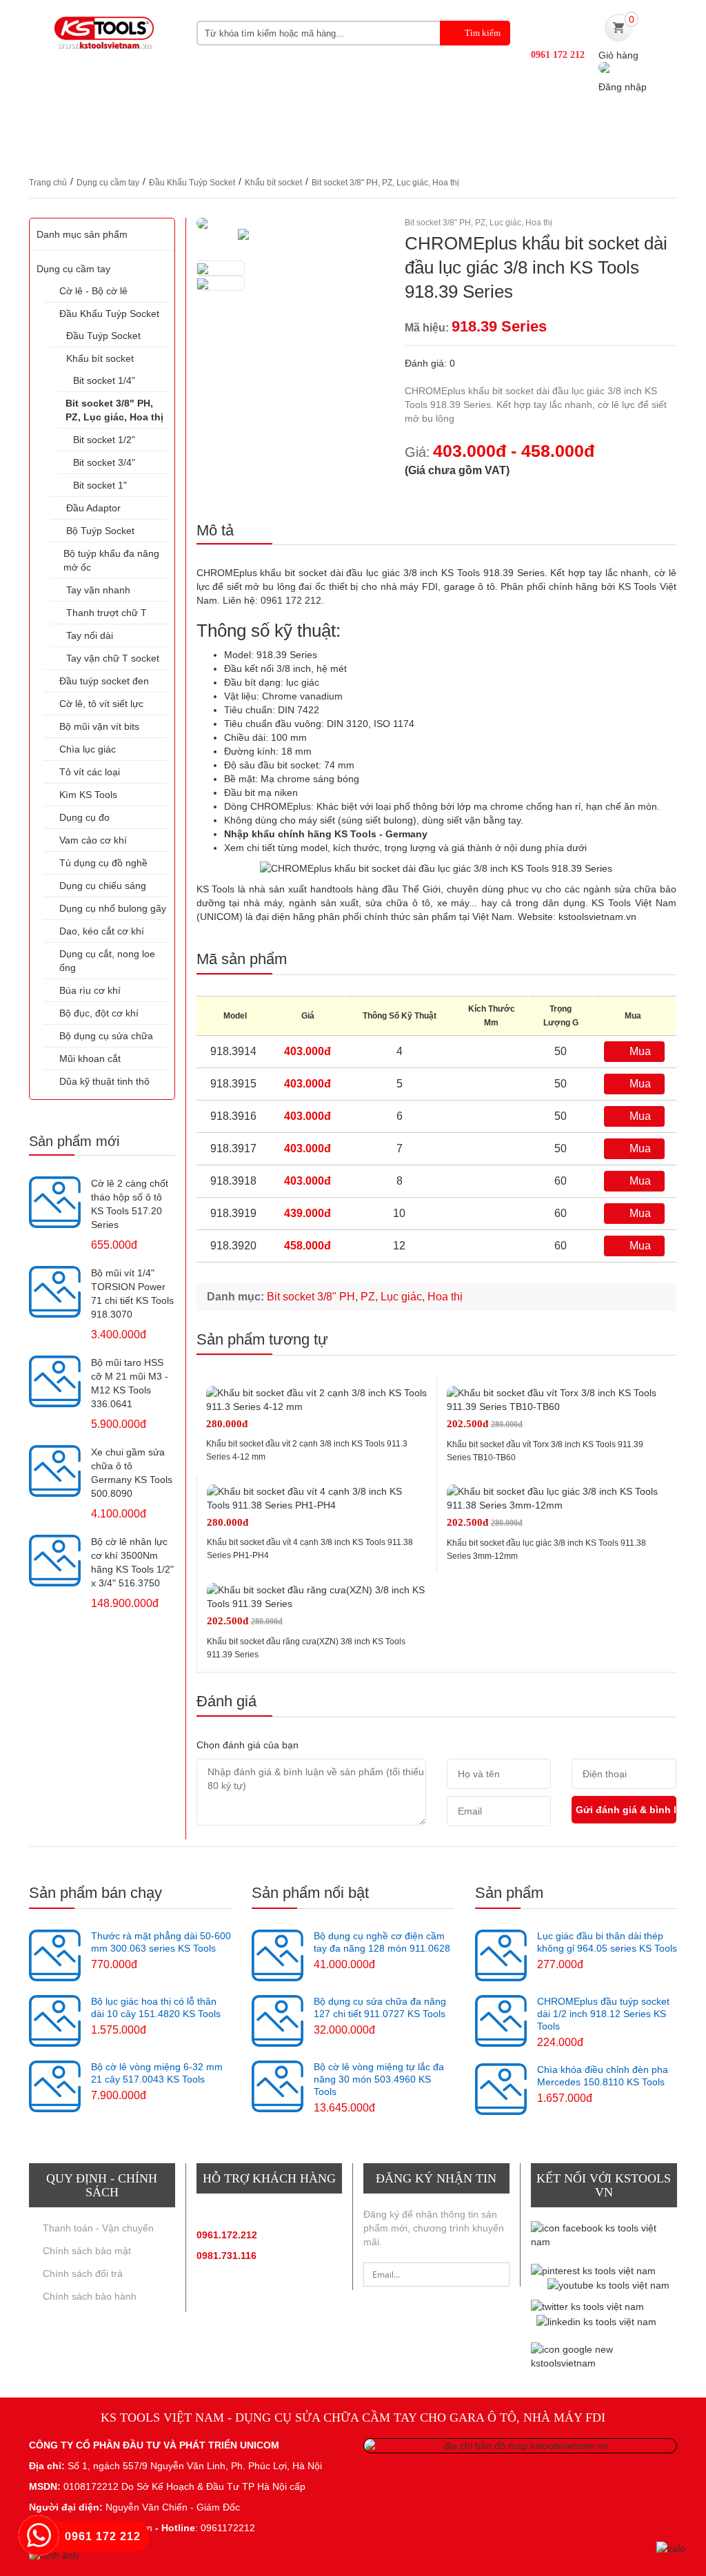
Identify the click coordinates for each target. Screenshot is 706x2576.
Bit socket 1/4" (104, 380)
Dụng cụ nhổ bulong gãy (113, 908)
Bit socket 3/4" (104, 462)
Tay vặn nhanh (98, 590)
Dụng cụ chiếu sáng (103, 886)
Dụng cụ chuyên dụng (386, 121)
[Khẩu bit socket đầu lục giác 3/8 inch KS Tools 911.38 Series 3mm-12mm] (557, 1498)
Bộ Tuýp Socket (100, 531)
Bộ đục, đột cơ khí (99, 1013)
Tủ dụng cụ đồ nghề (103, 863)
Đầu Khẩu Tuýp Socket (192, 183)
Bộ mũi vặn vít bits (99, 726)
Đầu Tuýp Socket (103, 336)
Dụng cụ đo (84, 817)
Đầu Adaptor (93, 508)
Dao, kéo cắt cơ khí (102, 931)
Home (44, 121)
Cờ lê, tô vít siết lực (101, 704)
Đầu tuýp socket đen (104, 681)
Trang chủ (48, 183)
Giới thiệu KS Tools (127, 121)
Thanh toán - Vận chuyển (98, 2228)
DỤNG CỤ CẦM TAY (253, 121)
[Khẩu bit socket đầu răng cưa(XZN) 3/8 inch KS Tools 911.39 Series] (317, 1597)
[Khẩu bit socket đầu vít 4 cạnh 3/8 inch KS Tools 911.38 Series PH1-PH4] (317, 1498)
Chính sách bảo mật (87, 2251)
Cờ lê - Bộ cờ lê (93, 291)
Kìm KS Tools (88, 795)
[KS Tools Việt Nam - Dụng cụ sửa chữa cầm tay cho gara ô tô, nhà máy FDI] (102, 40)
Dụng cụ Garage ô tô (530, 121)
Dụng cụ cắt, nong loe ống (107, 961)
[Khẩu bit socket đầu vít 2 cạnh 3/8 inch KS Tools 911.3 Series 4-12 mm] (316, 1400)
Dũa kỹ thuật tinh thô (104, 1081)
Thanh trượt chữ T (107, 613)
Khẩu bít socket (273, 183)
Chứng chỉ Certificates (105, 149)
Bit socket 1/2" (104, 440)
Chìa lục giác (88, 749)
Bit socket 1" (100, 485)
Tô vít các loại (90, 772)
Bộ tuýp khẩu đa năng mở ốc (111, 560)
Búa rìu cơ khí (90, 990)
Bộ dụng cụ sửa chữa (106, 1036)
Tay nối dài (90, 635)
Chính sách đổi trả (83, 2273)
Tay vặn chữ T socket (113, 658)
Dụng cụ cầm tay (108, 183)
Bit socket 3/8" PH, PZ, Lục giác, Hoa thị (385, 183)
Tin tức (636, 121)
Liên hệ (216, 149)
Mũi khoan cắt (90, 1059)
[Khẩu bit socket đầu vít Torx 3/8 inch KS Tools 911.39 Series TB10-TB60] (557, 1400)
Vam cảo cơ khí (93, 840)
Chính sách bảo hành (90, 2296)
